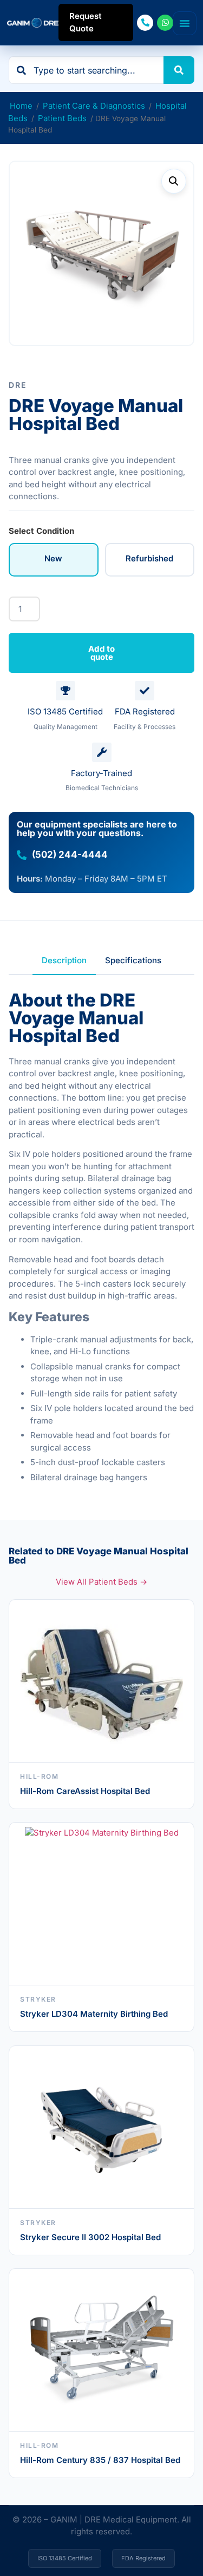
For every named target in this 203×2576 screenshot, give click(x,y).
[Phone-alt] (145, 23)
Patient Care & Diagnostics (94, 106)
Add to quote (101, 653)
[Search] (179, 70)
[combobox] (86, 70)
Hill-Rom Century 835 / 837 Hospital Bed (100, 2460)
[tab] (64, 961)
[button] (174, 181)
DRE (18, 385)
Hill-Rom (39, 1776)
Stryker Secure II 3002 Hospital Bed (90, 2237)
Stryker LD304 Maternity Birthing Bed (94, 2014)
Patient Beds (62, 118)
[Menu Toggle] (185, 23)
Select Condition (41, 531)
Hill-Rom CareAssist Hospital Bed (85, 1791)
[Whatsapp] (165, 23)
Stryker (38, 1999)
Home (21, 106)
